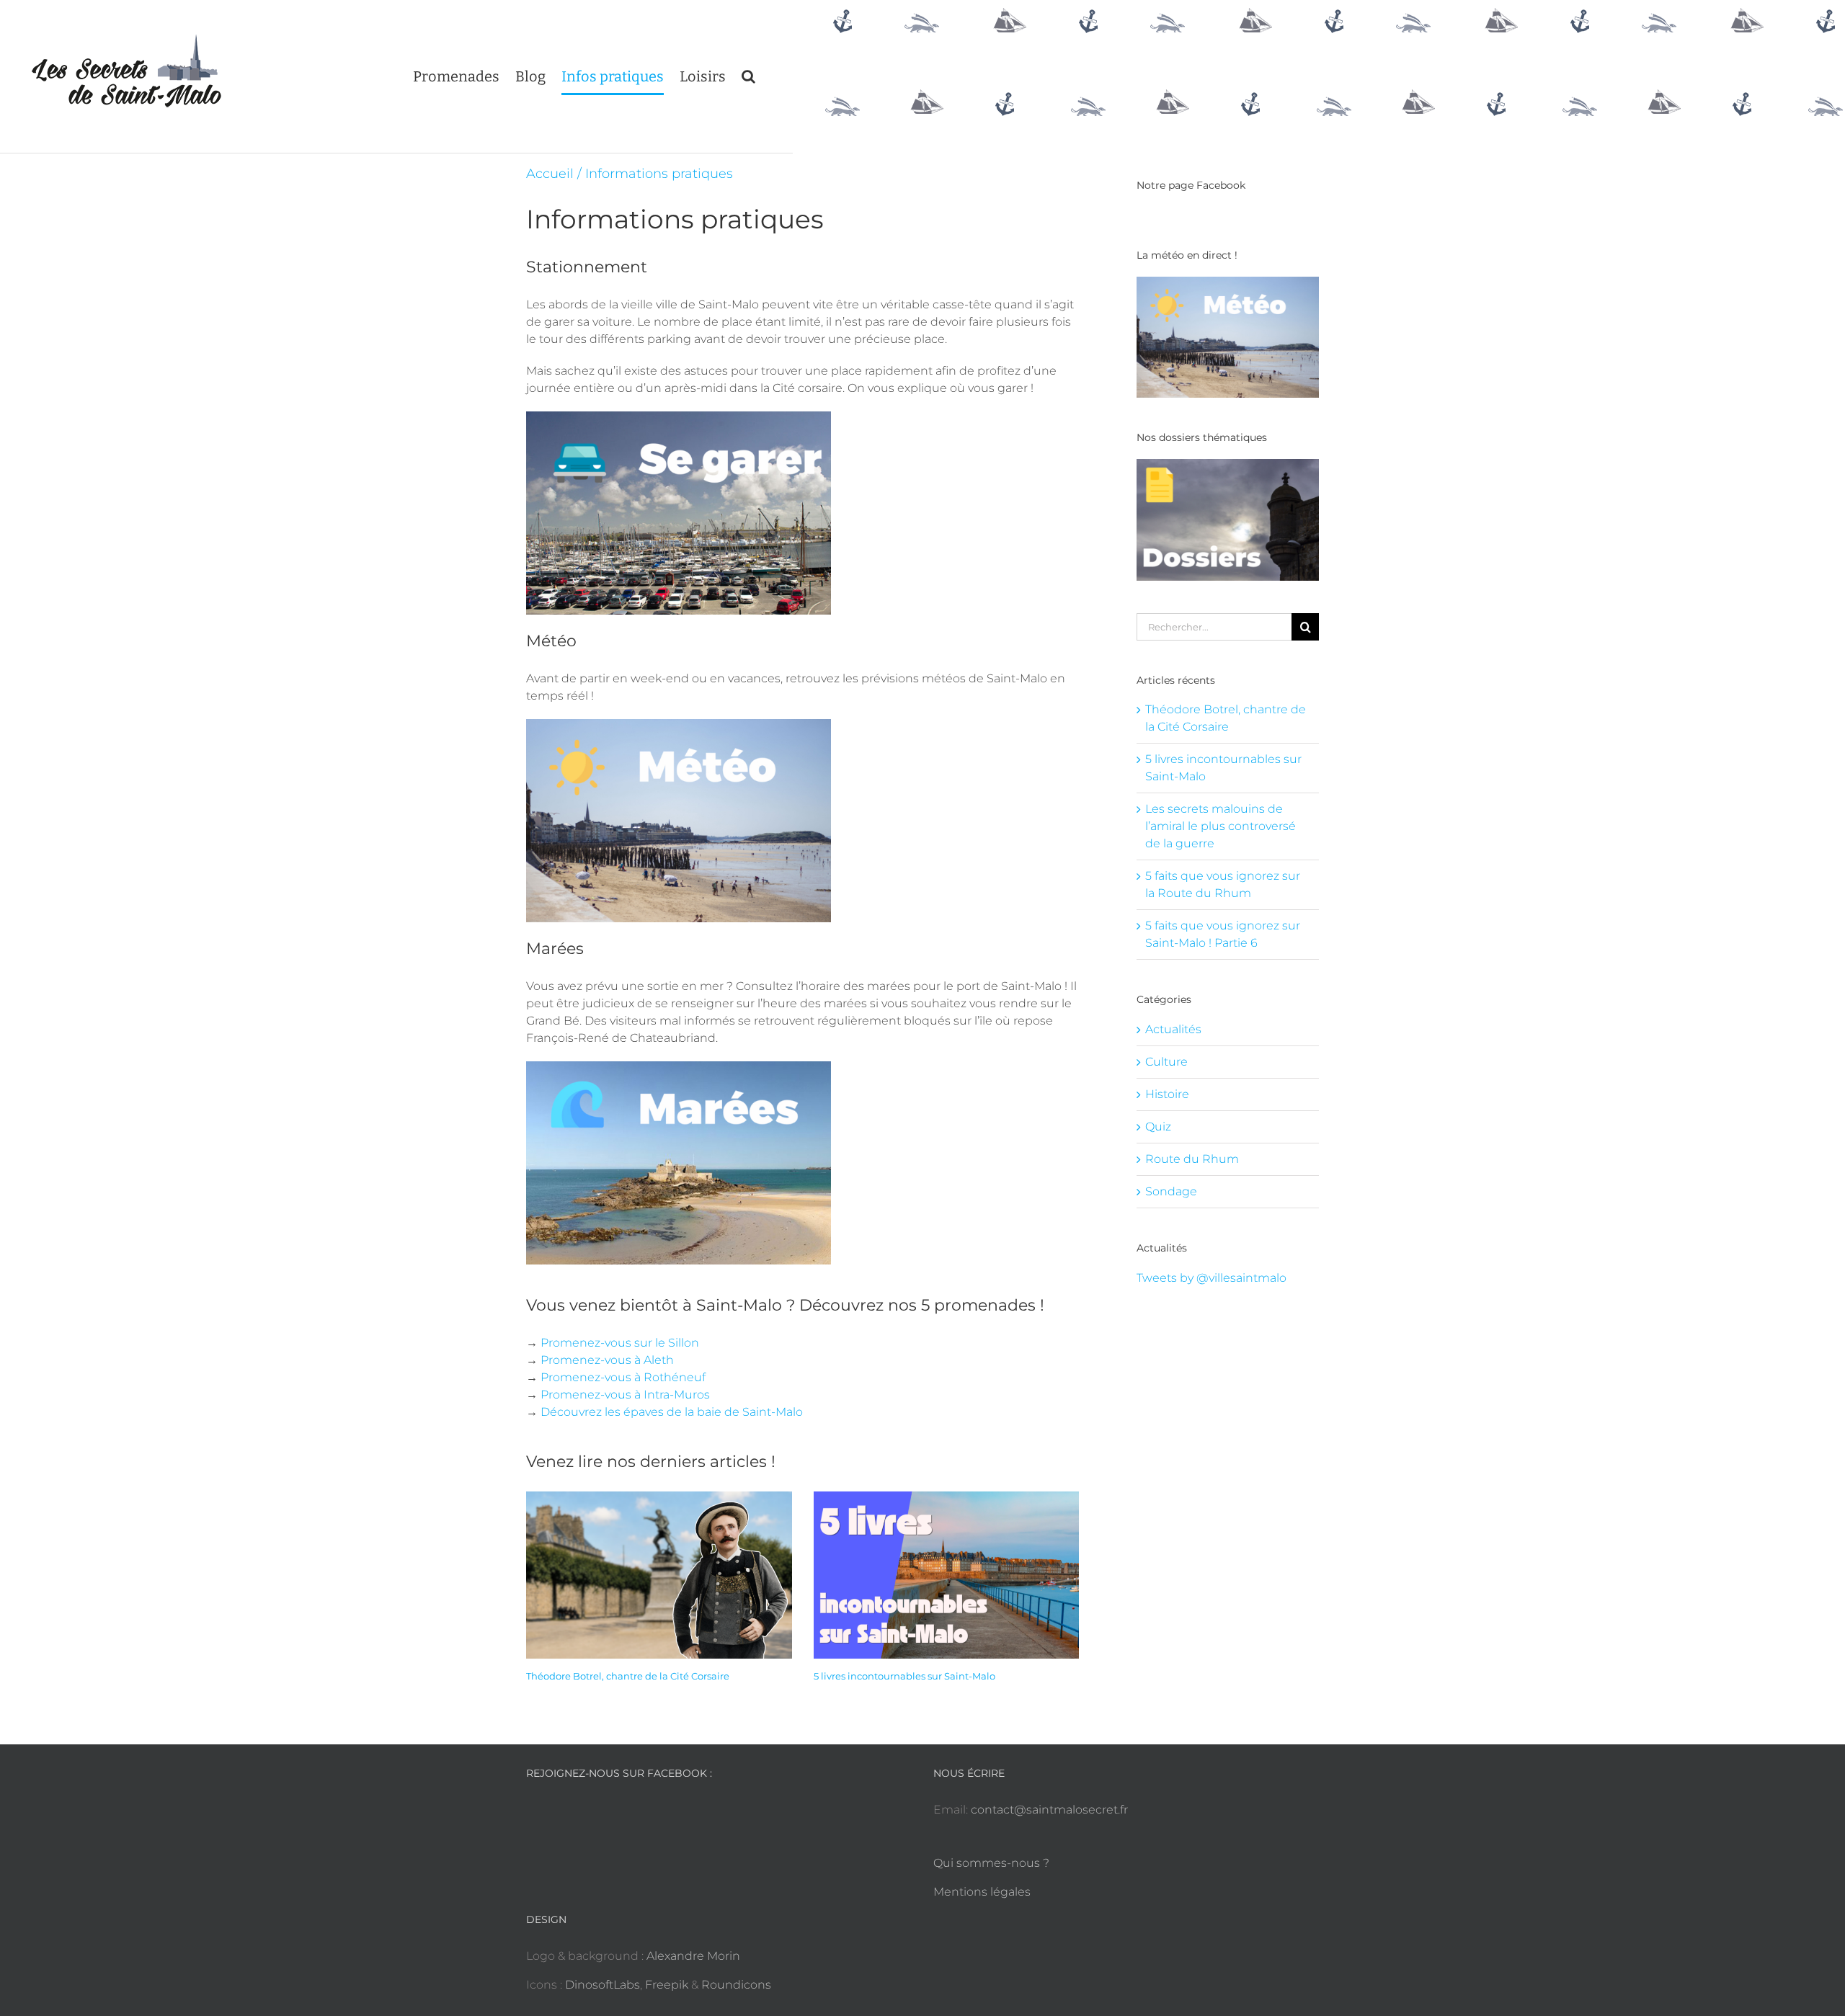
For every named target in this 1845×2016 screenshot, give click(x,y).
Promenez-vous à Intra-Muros (625, 1395)
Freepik (667, 1985)
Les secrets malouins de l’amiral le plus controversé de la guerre (1221, 826)
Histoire (1167, 1094)
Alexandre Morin (693, 1956)
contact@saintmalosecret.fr (1049, 1810)
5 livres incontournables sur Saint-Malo (904, 1676)
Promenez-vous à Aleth (607, 1360)
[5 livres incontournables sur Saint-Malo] (947, 1575)
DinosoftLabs (603, 1985)
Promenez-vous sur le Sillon (620, 1343)
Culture (1166, 1062)
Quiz (1158, 1127)
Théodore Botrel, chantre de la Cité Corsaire (628, 1676)
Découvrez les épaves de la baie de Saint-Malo (672, 1412)
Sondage (1171, 1191)
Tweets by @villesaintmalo (1212, 1278)
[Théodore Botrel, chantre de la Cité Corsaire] (659, 1575)
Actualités (1173, 1029)
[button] (748, 76)
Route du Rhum (1192, 1159)
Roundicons (736, 1985)
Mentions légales (982, 1892)
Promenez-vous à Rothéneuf (623, 1377)
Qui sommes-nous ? (991, 1863)
